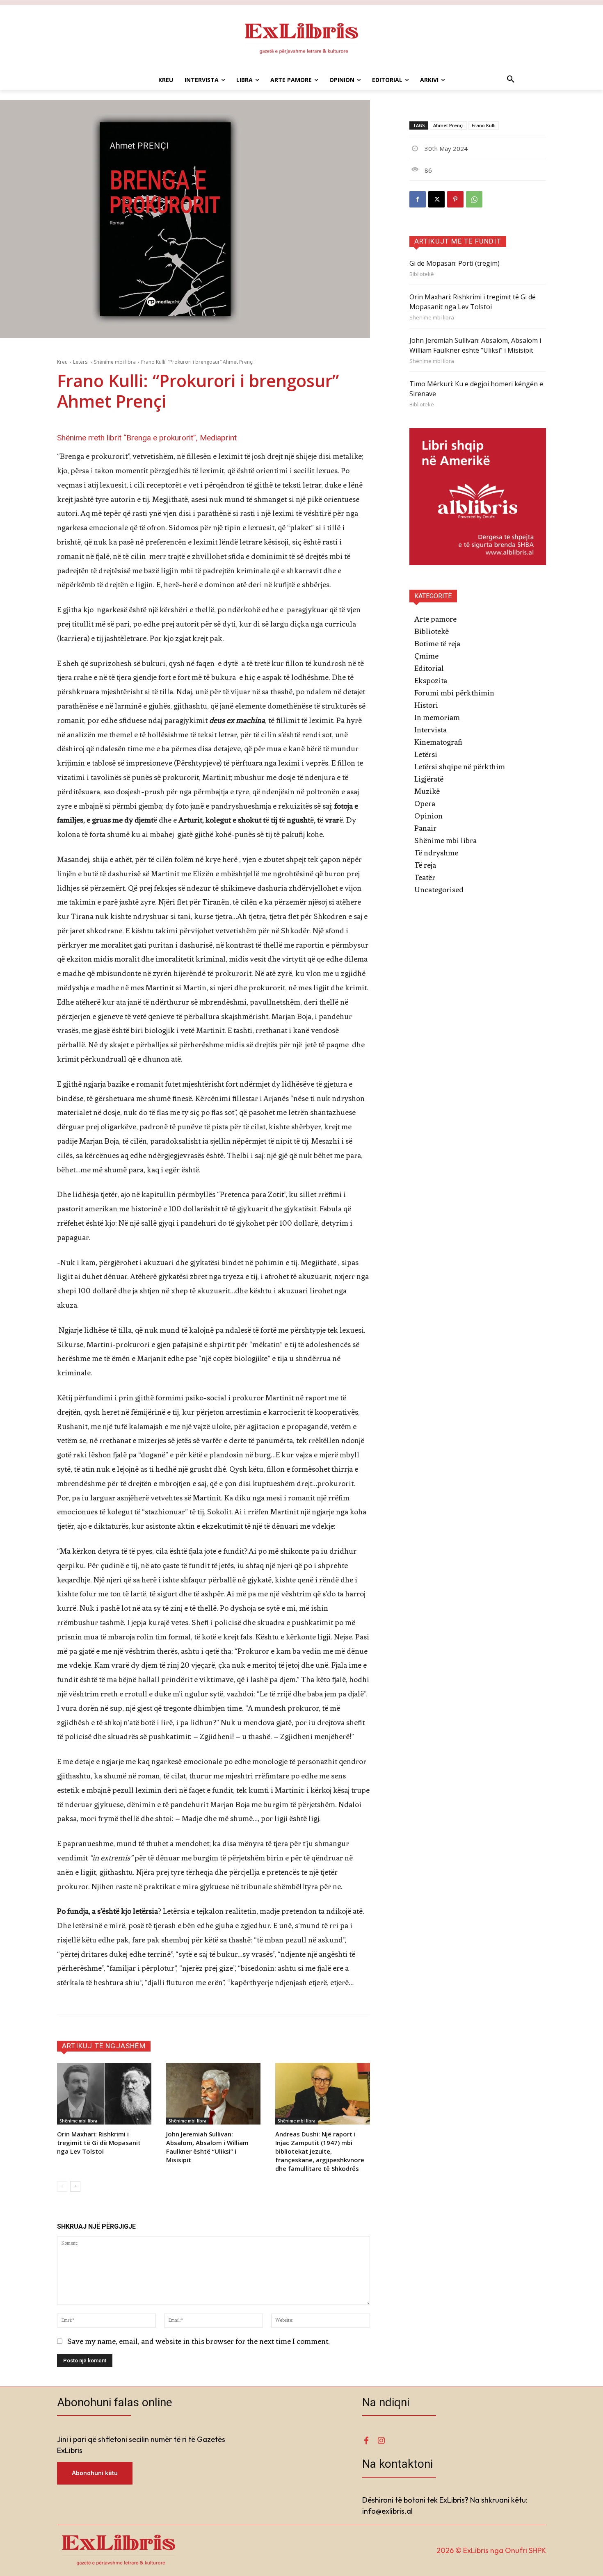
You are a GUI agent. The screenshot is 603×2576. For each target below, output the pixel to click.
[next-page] (75, 2186)
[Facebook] (418, 199)
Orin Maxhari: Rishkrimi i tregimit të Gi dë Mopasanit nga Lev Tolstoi (99, 2143)
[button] (511, 80)
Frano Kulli (484, 125)
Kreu (62, 362)
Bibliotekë (422, 274)
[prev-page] (62, 2186)
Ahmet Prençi (448, 125)
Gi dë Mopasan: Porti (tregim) (455, 263)
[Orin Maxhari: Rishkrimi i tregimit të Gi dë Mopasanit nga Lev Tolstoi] (104, 2094)
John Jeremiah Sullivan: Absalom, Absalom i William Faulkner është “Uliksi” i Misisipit (207, 2147)
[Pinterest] (455, 199)
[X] (436, 199)
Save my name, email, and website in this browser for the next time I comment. (199, 2341)
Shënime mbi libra (115, 362)
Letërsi (81, 362)
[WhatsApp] (474, 199)
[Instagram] (381, 2441)
